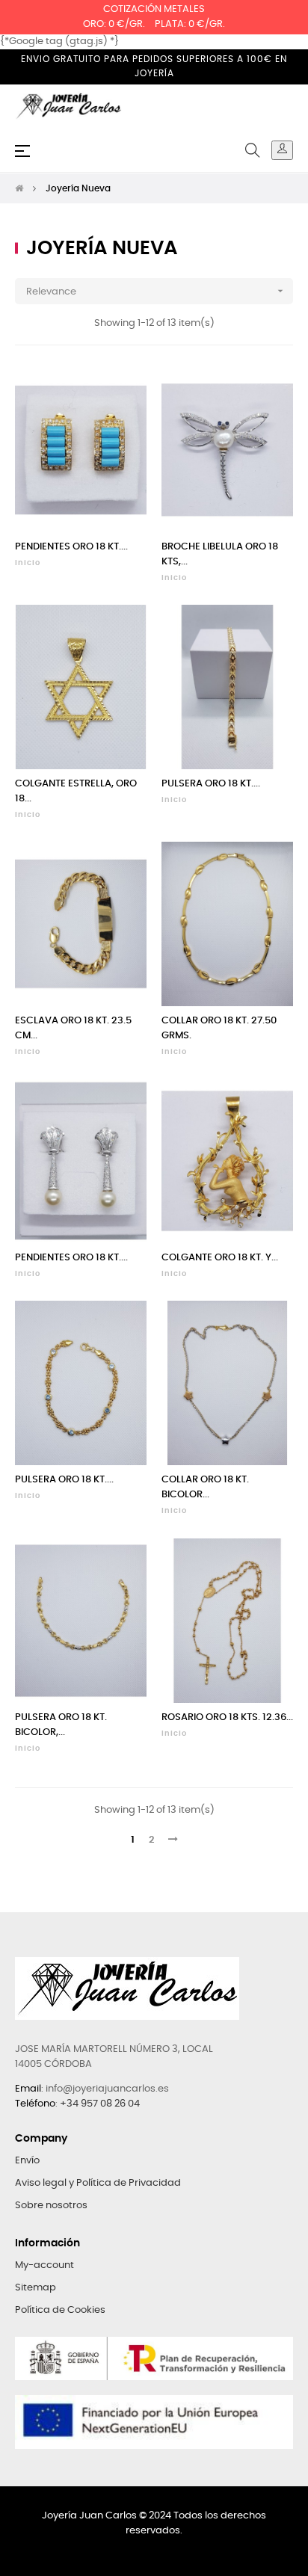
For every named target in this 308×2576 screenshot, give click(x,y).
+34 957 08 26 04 (100, 2104)
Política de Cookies (60, 2310)
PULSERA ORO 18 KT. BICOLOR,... (61, 1725)
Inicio (28, 563)
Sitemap (36, 2288)
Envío (27, 2161)
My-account (44, 2265)
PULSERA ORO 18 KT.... (211, 784)
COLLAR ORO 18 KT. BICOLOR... (205, 1487)
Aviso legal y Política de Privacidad (98, 2183)
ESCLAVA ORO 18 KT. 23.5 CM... (73, 1028)
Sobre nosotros (51, 2206)
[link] (282, 150)
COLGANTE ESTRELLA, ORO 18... (76, 791)
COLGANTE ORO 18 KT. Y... (220, 1258)
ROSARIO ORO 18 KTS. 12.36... (227, 1717)
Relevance (156, 291)
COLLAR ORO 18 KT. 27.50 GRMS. (219, 1028)
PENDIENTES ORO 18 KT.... (71, 547)
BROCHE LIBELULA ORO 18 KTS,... (220, 554)
